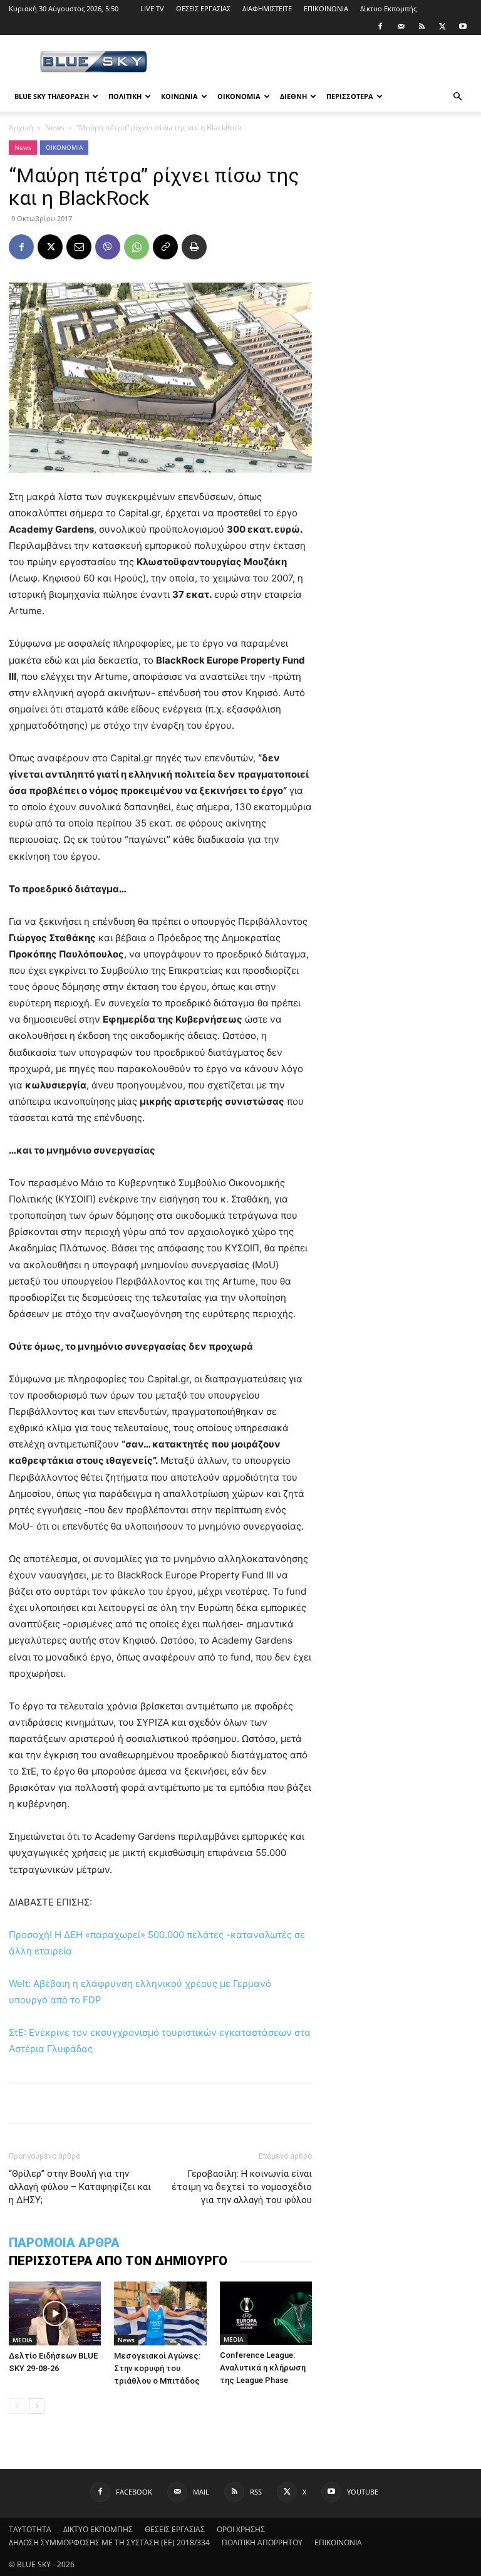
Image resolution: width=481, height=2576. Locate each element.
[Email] (79, 247)
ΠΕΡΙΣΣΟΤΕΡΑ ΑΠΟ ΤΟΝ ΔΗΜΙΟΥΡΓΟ (118, 2261)
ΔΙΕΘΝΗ (293, 96)
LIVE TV (152, 8)
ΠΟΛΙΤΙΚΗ (125, 96)
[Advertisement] (325, 63)
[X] (442, 26)
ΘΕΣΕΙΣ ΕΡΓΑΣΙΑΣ (203, 8)
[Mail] (401, 26)
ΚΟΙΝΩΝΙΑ (179, 96)
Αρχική (21, 128)
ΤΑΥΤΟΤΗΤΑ (30, 2529)
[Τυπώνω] (194, 247)
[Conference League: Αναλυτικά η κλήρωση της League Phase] (266, 2313)
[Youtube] (463, 26)
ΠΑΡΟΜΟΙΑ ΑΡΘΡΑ (64, 2243)
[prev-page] (17, 2406)
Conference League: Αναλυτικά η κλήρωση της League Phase (263, 2368)
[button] (457, 97)
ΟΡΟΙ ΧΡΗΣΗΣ (241, 2529)
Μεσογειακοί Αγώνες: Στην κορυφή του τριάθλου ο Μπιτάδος (157, 2368)
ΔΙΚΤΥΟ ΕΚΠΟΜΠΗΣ (98, 2529)
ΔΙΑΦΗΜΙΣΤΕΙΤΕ (267, 8)
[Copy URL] (165, 247)
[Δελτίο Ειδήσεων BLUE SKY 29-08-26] (55, 2313)
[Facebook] (380, 26)
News (55, 128)
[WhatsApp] (137, 247)
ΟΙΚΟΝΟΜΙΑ (239, 96)
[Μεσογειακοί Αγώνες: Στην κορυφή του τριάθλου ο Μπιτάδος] (160, 2313)
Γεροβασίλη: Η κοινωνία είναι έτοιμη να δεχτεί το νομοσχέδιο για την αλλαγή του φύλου (242, 2187)
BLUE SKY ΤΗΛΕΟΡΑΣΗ (52, 96)
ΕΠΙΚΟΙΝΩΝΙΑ (326, 8)
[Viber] (108, 247)
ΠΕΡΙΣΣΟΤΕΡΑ (350, 96)
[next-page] (37, 2406)
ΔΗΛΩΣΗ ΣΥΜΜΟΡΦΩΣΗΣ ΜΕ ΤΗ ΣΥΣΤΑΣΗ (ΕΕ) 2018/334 (109, 2542)
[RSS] (422, 26)
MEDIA (23, 2340)
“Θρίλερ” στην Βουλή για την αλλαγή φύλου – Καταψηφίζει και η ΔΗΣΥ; (80, 2187)
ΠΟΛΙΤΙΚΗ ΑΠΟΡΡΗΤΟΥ (262, 2542)
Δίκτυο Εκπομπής (388, 8)
